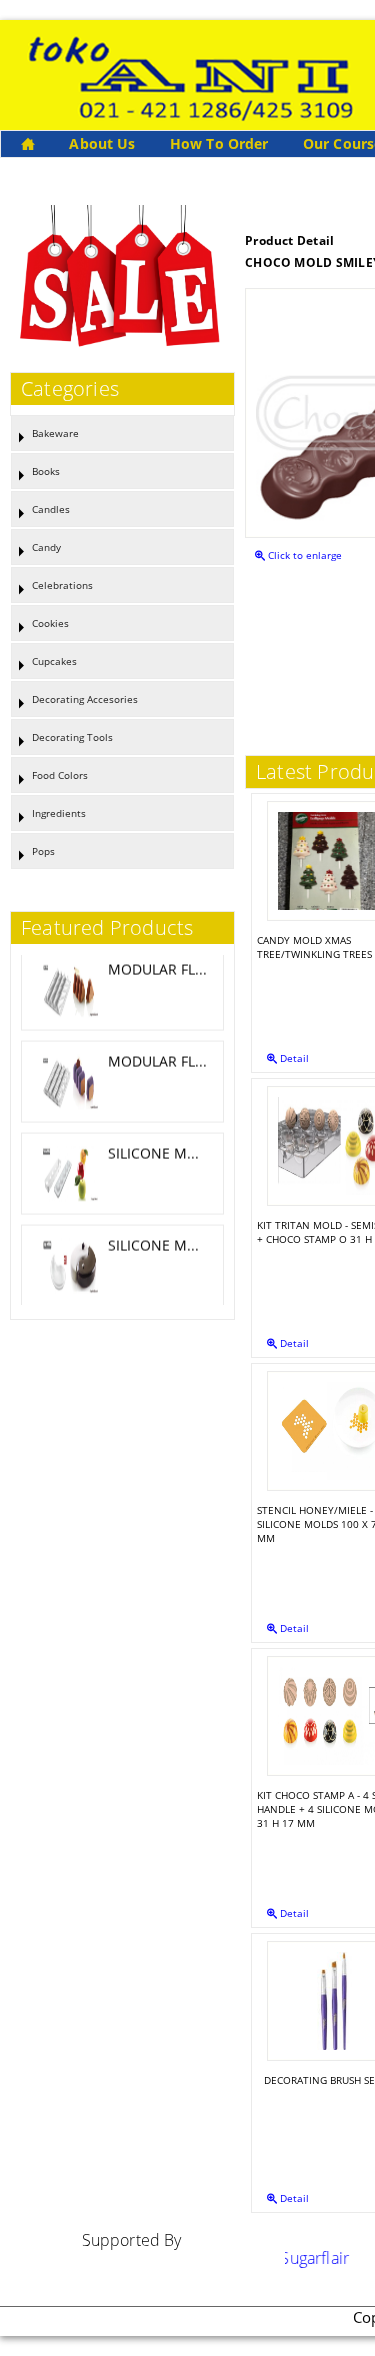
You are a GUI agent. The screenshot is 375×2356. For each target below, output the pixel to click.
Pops (43, 851)
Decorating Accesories (85, 699)
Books (46, 471)
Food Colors (60, 775)
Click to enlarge (303, 555)
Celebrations (62, 585)
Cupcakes (54, 661)
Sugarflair (299, 2258)
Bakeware (55, 433)
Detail (293, 1058)
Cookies (50, 623)
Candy (46, 547)
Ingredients (59, 813)
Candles (51, 509)
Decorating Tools (72, 737)
